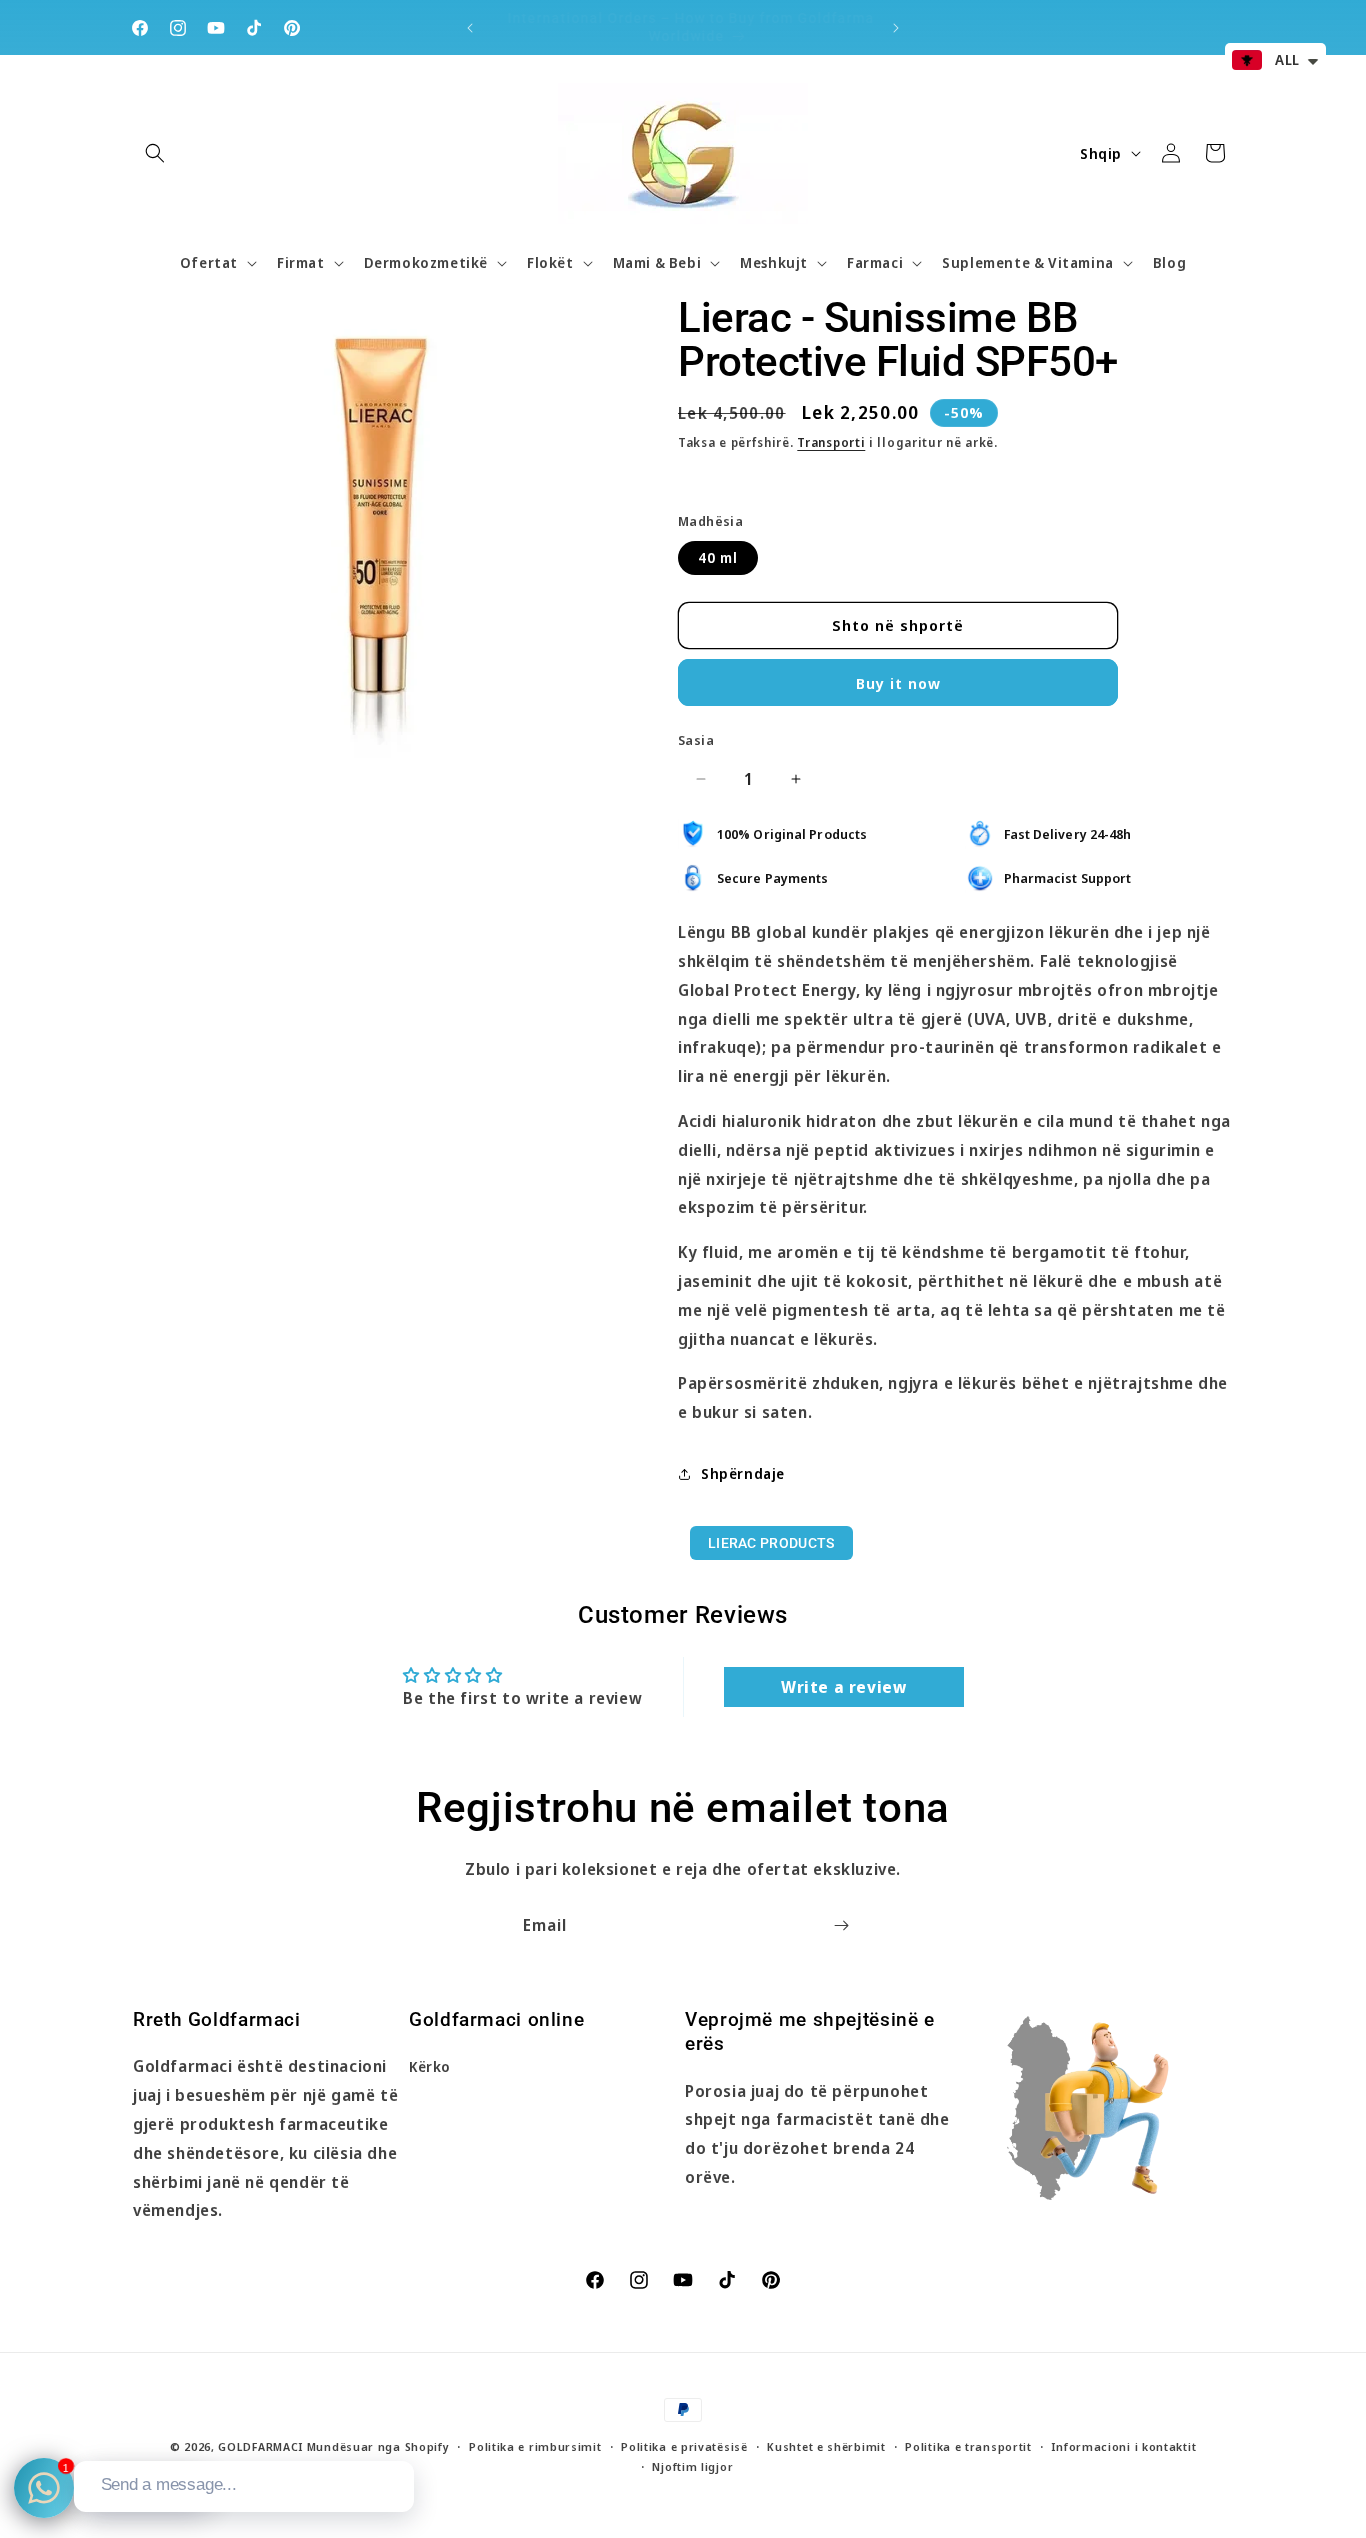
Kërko (430, 2067)
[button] (155, 153)
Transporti (831, 442)
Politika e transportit (968, 2446)
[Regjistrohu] (841, 1925)
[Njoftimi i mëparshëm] (470, 28)
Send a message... (169, 2484)
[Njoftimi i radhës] (896, 28)
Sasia (696, 740)
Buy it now (898, 683)
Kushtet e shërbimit (826, 2446)
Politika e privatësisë (684, 2446)
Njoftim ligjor (692, 2467)
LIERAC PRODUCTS (771, 1543)
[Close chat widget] (397, 2438)
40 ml (718, 557)
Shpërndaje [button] (743, 1473)
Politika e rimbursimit (535, 2446)
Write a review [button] (843, 1687)
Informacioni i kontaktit (1123, 2446)
